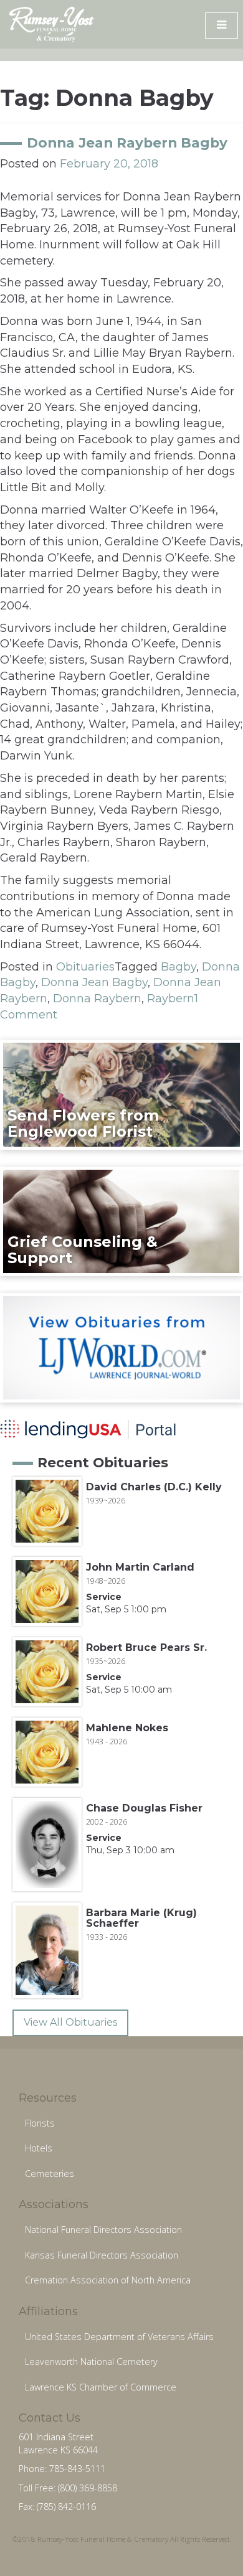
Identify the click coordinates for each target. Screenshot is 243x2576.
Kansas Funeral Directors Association (102, 2255)
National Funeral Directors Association (103, 2230)
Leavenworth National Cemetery (91, 2362)
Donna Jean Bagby (94, 982)
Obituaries (85, 967)
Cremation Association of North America (108, 2280)
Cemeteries (50, 2174)
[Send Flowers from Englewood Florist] (121, 1094)
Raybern (171, 999)
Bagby (179, 967)
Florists (40, 2123)
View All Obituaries (70, 2022)
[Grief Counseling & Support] (121, 1221)
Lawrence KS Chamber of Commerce (101, 2387)
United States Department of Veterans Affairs (119, 2337)
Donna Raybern (97, 999)
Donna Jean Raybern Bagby (127, 143)
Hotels (39, 2148)
